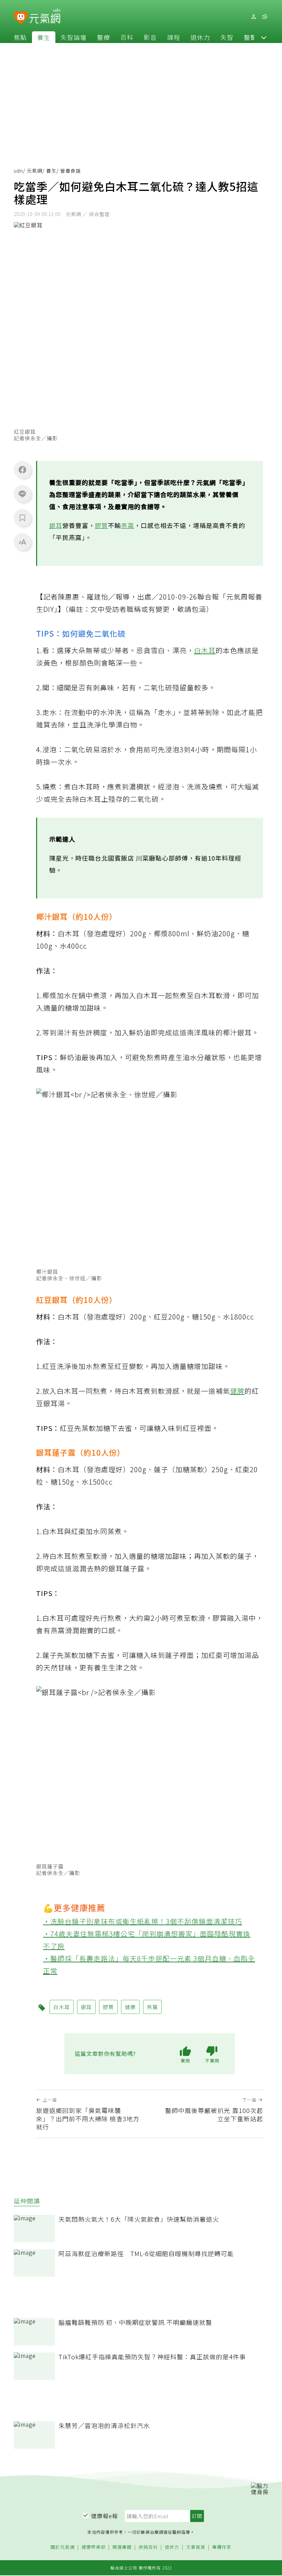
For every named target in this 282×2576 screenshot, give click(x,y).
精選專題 (122, 2547)
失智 (227, 37)
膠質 (101, 525)
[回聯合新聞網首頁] (21, 18)
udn (18, 171)
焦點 (20, 37)
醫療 (104, 37)
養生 (44, 37)
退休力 (200, 37)
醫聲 (250, 37)
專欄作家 (222, 2547)
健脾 (237, 1391)
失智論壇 (74, 37)
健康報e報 (105, 2516)
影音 (150, 37)
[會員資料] (253, 17)
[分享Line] (22, 494)
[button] (264, 37)
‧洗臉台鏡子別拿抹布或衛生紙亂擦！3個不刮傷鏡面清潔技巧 (143, 1921)
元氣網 (35, 171)
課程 (174, 37)
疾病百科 (148, 2547)
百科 (127, 37)
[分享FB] (22, 470)
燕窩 (128, 525)
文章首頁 (196, 2547)
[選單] (264, 17)
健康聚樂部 (94, 2547)
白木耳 (205, 650)
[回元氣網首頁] (45, 17)
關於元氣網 (63, 2547)
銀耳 (56, 525)
